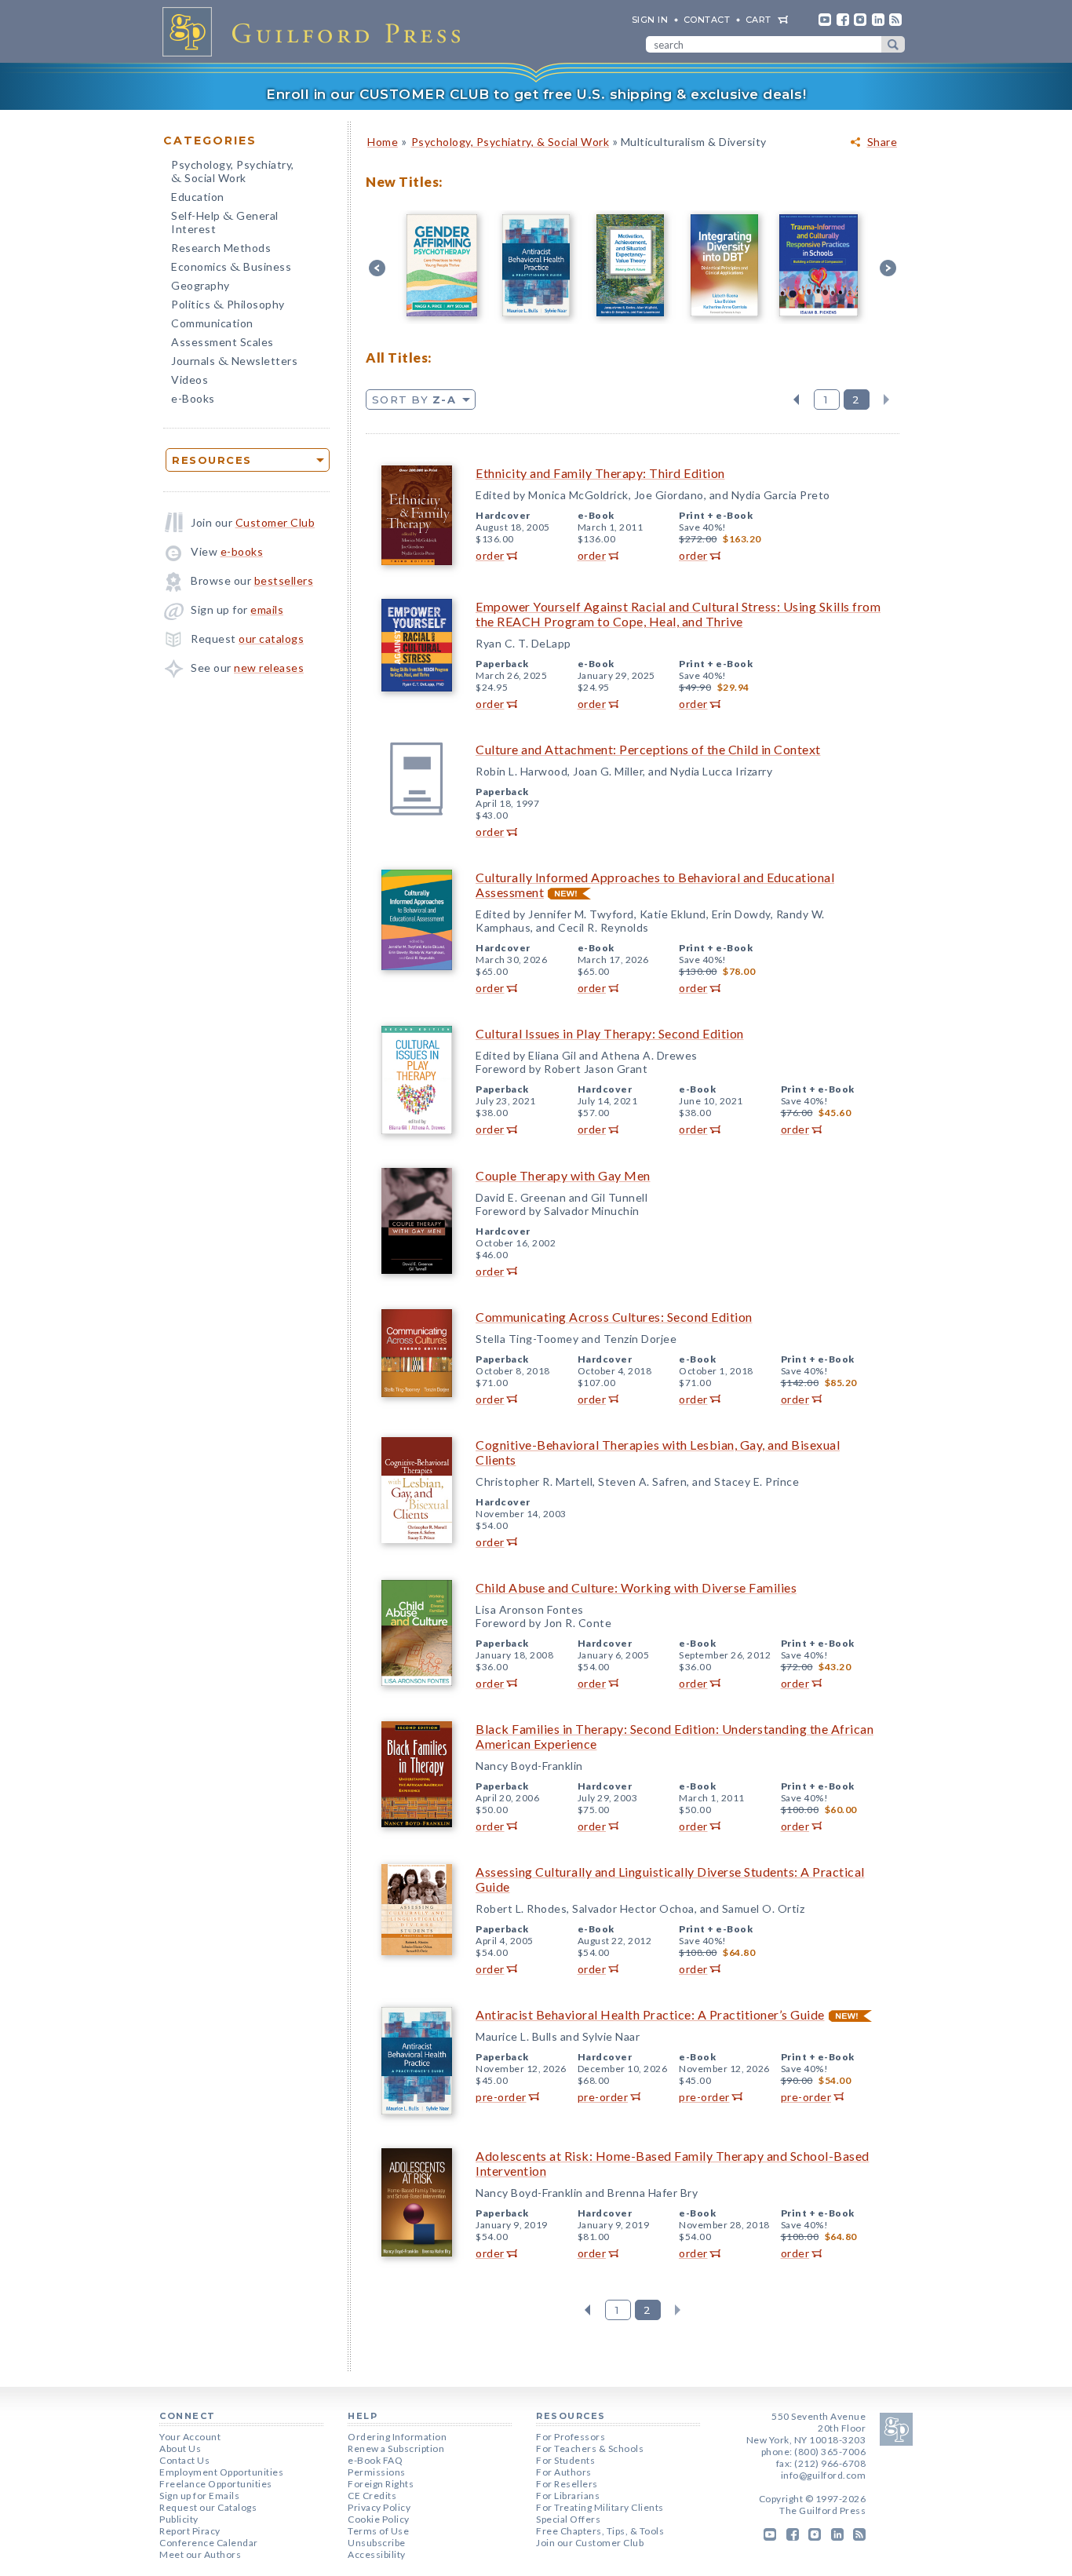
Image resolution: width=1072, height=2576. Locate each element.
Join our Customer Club (590, 2543)
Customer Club (275, 522)
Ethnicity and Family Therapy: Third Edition (600, 473)
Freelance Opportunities (216, 2484)
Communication (212, 323)
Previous (796, 400)
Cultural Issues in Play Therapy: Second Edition (610, 1033)
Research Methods (221, 248)
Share (882, 142)
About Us (180, 2448)
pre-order (501, 2097)
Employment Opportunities (221, 2472)
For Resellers (567, 2484)
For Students (565, 2460)
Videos (190, 379)
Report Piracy (190, 2531)
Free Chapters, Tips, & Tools (600, 2531)
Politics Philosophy (228, 306)
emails (267, 609)
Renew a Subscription (396, 2448)
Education (198, 197)
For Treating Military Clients (600, 2507)
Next (886, 400)
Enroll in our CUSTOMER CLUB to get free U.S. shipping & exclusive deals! (536, 94)
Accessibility (377, 2554)
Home (383, 142)
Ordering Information (397, 2437)
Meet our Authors (200, 2554)
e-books (242, 551)
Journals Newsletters (234, 362)
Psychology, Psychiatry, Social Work (233, 173)
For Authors (564, 2472)
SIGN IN (650, 20)
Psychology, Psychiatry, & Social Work (510, 142)
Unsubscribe (377, 2543)
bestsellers (284, 580)
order (490, 555)
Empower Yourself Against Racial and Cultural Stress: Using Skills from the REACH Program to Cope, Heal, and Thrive (678, 614)
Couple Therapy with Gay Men (563, 1175)
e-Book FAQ (375, 2460)
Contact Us (184, 2460)
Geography (201, 285)
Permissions (377, 2472)
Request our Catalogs (208, 2507)
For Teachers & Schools (590, 2448)
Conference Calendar (209, 2543)
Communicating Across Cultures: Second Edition (614, 1317)
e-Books (193, 398)
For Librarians (568, 2496)
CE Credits (372, 2496)
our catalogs (271, 639)
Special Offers (568, 2519)
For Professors (571, 2437)
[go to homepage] (316, 31)
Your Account (190, 2437)
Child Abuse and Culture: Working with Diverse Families (636, 1587)
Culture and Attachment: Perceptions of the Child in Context (648, 749)
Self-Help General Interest (225, 222)
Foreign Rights (381, 2484)
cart (758, 20)
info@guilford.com (824, 2475)
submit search (893, 44)
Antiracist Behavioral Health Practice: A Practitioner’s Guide (650, 2014)
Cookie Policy (379, 2519)
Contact (707, 20)
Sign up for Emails (199, 2496)
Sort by (414, 400)
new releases (269, 668)
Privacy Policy (379, 2507)
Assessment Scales (222, 342)
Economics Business (231, 268)
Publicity (179, 2519)
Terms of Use (378, 2531)
